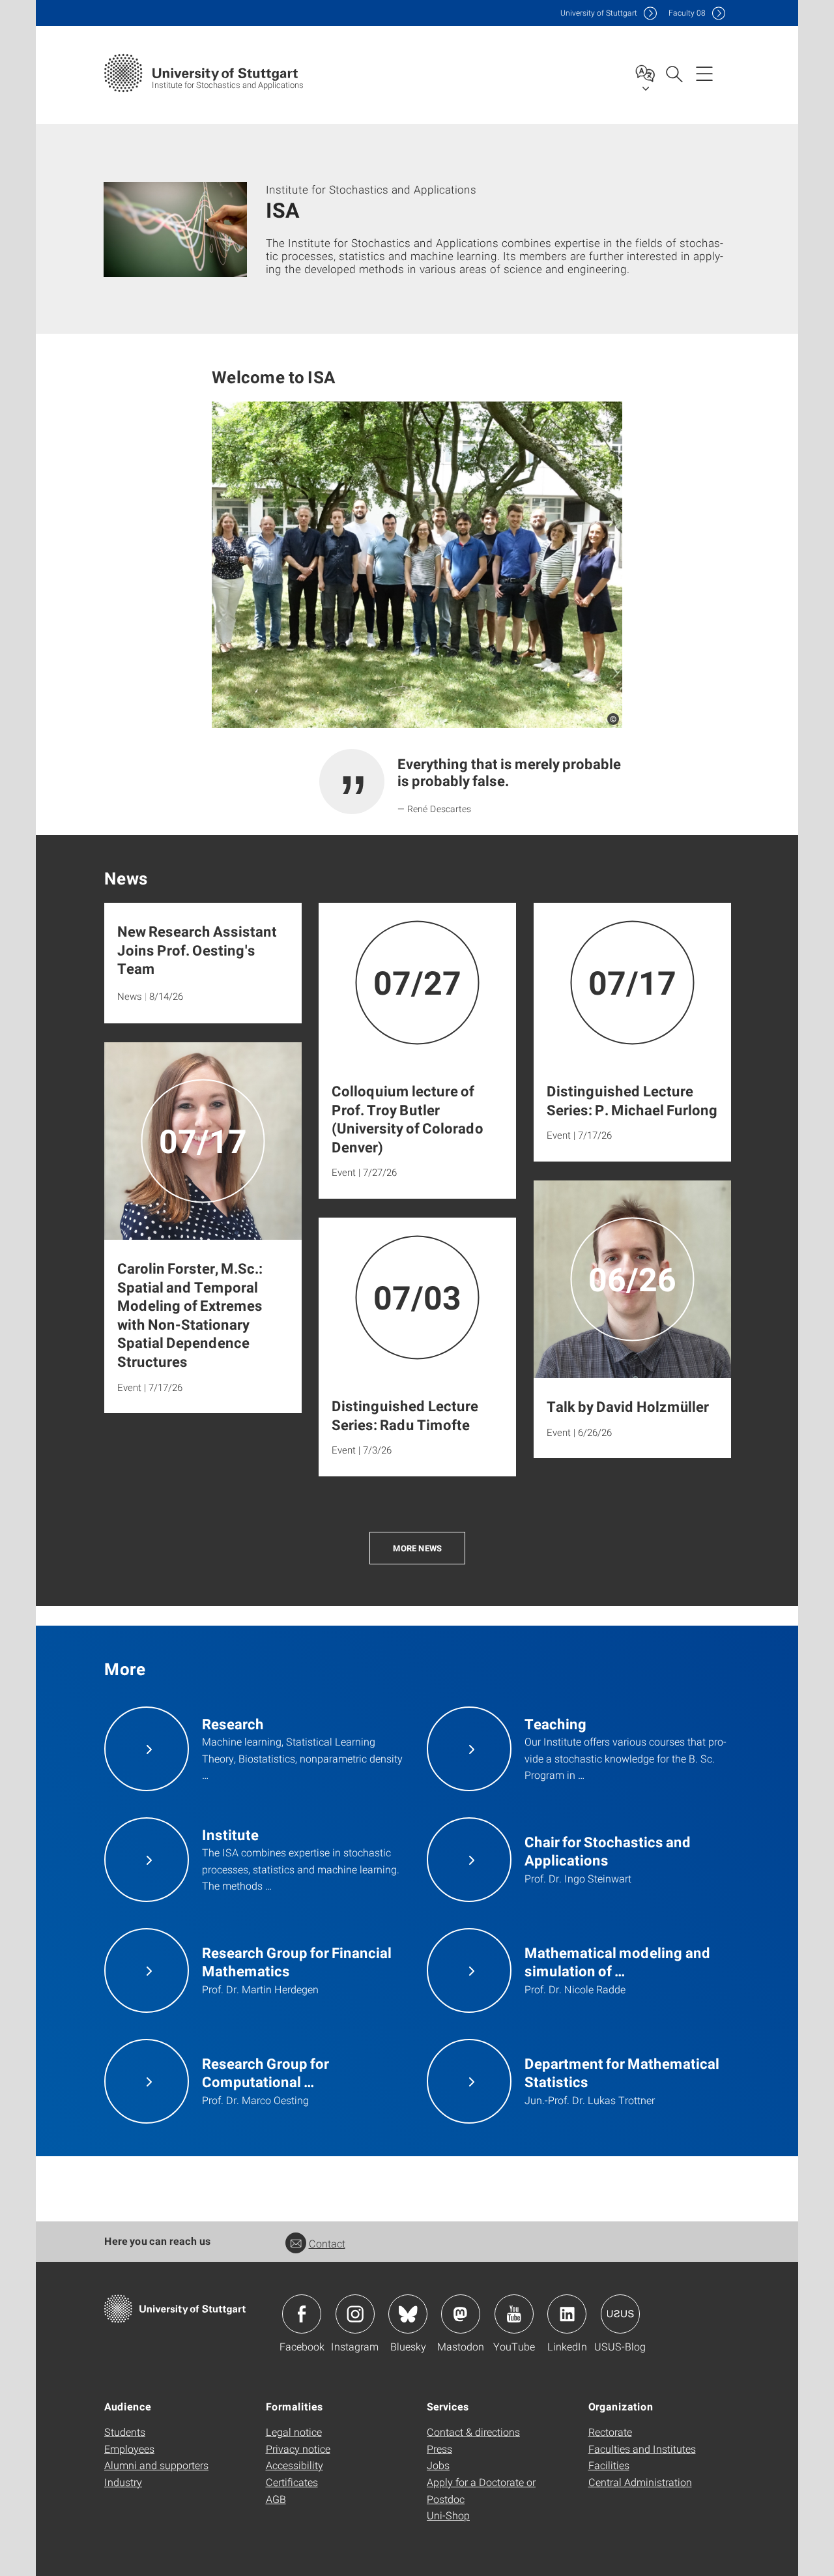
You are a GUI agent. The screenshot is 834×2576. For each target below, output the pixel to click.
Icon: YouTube (514, 2314)
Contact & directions (473, 2432)
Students (125, 2432)
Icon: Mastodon (461, 2314)
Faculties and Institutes (642, 2449)
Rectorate (610, 2432)
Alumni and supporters (156, 2465)
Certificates (292, 2482)
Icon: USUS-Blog (620, 2314)
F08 (687, 13)
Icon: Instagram (355, 2314)
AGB (276, 2499)
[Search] (674, 73)
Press (439, 2449)
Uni (599, 13)
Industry (123, 2482)
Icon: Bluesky (408, 2314)
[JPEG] (417, 565)
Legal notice (294, 2432)
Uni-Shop (448, 2515)
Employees (129, 2449)
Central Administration (640, 2482)
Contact (327, 2243)
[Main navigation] (704, 73)
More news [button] (417, 1548)
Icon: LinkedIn (567, 2314)
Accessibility (295, 2465)
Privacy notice (298, 2449)
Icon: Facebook (302, 2314)
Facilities (609, 2465)
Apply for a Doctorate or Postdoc (481, 2490)
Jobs (438, 2465)
